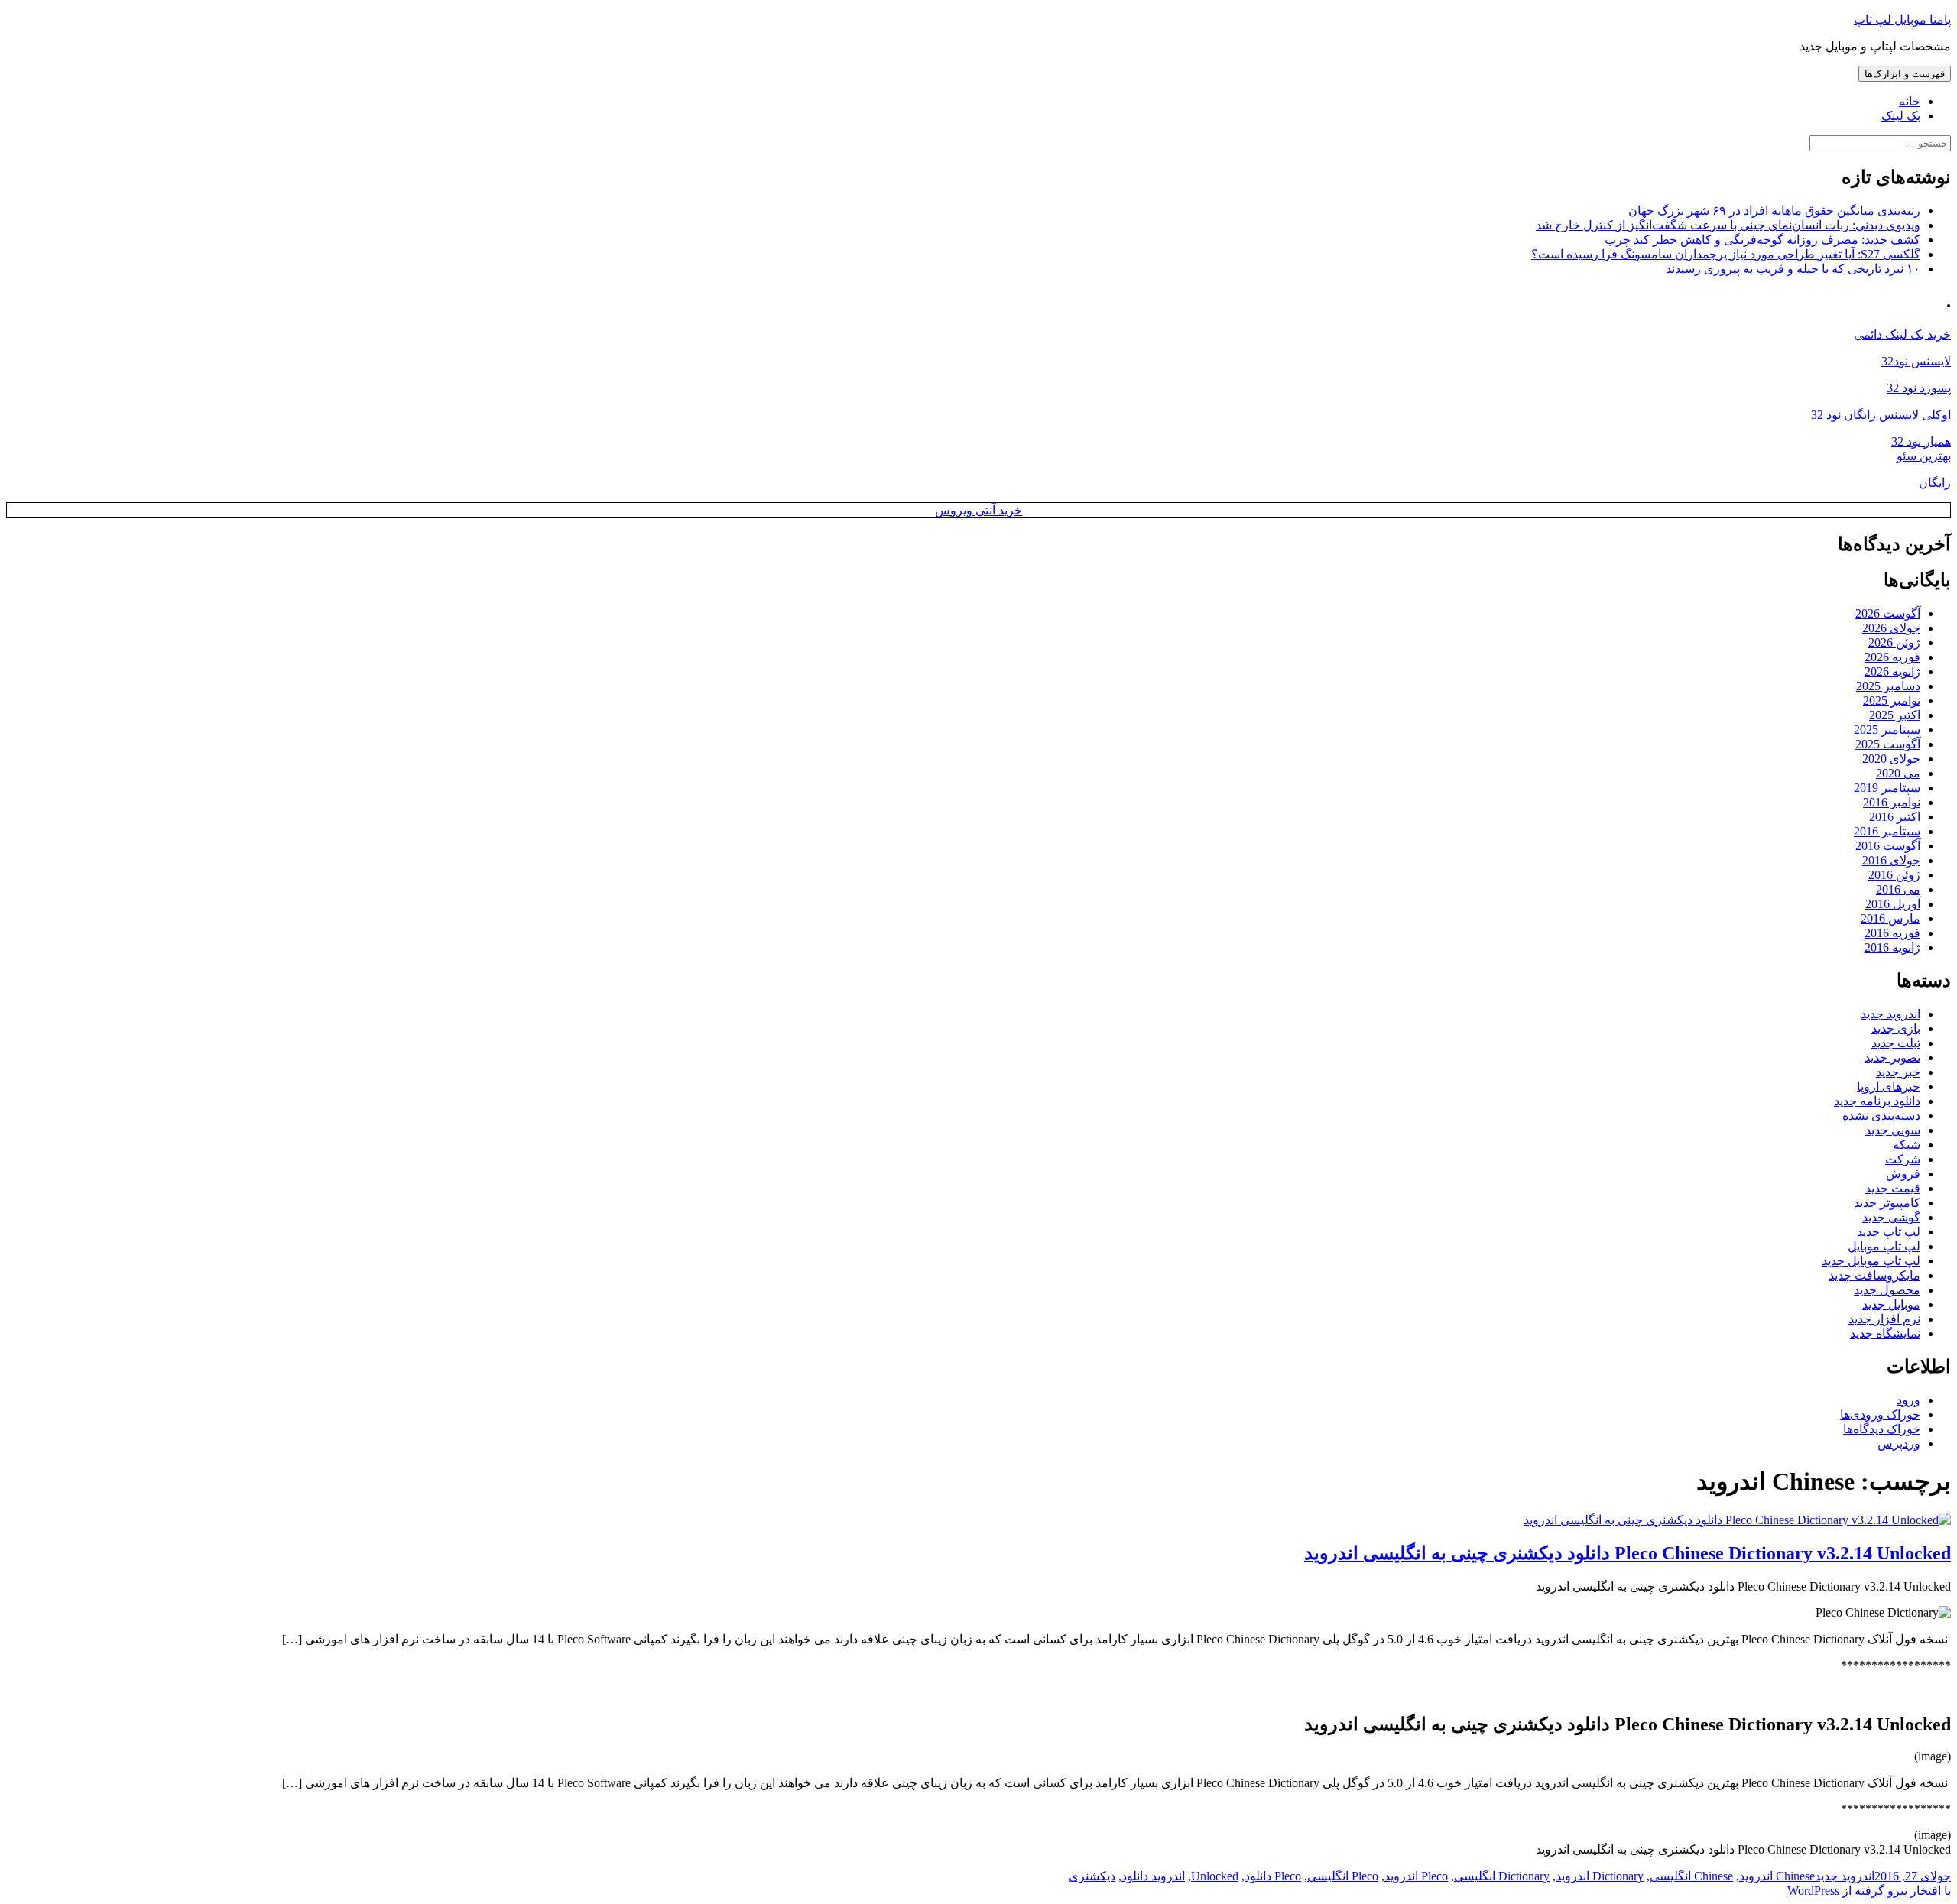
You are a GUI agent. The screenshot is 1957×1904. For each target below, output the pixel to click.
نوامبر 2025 (1892, 701)
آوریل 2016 (1893, 904)
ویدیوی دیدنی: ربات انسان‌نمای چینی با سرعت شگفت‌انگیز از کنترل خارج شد (1728, 225)
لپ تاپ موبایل (1884, 1246)
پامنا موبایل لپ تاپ (1902, 19)
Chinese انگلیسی (1691, 1876)
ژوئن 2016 (1894, 875)
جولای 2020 (1891, 759)
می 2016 (1898, 889)
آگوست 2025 (1888, 744)
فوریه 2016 (1892, 933)
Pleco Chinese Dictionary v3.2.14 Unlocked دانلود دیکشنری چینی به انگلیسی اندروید (1628, 1553)
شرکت (1903, 1159)
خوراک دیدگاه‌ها (1882, 1429)
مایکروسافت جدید (1874, 1275)
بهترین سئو (1924, 456)
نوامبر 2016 (1892, 802)
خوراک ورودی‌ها (1880, 1414)
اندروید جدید (1890, 1014)
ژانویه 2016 (1892, 947)
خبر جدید (1898, 1072)
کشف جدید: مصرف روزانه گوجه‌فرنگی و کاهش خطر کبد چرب (1762, 240)
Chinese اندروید (1777, 1876)
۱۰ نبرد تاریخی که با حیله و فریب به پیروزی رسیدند (1793, 269)
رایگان (1935, 483)
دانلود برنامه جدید (1877, 1101)
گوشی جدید (1891, 1217)
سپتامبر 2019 (1887, 788)
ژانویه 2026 (1892, 671)
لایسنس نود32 (1916, 361)
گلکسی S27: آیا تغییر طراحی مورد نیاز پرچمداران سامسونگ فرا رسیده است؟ (1726, 254)
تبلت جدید (1896, 1043)
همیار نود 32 (1921, 441)
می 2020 (1898, 773)
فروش (1903, 1174)
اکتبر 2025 (1895, 715)
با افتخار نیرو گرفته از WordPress (1869, 1891)
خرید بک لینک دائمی (1902, 334)
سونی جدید (1893, 1130)
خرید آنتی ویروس (978, 510)
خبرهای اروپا (1889, 1087)
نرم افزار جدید (1884, 1319)
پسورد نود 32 (1919, 388)
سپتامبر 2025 (1887, 730)
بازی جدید (1896, 1028)
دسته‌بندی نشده (1881, 1116)
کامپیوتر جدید (1887, 1203)
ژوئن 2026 (1894, 642)
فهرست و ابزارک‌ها (1905, 74)
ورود (1908, 1400)
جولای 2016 (1891, 860)
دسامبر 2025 (1888, 686)
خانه (1910, 101)
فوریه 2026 (1892, 657)
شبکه (1907, 1145)
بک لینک (1901, 116)
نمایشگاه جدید (1885, 1333)
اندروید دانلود (1153, 1876)
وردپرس (1899, 1443)
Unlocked (1215, 1876)
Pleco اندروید (1416, 1876)
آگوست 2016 (1888, 846)
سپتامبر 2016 (1887, 831)
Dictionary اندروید (1600, 1876)
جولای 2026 (1891, 628)
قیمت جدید (1893, 1188)
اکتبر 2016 (1895, 817)
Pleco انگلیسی (1343, 1876)
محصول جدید (1887, 1290)
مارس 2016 (1890, 918)
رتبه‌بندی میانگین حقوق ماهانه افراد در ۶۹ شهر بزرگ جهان (1774, 211)
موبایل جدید (1891, 1304)
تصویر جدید (1892, 1057)
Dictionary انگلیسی (1502, 1876)
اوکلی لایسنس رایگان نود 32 (1881, 415)
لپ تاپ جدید (1889, 1232)
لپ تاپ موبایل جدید (1871, 1261)
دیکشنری (1092, 1876)
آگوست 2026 (1888, 613)
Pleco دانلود (1273, 1876)
